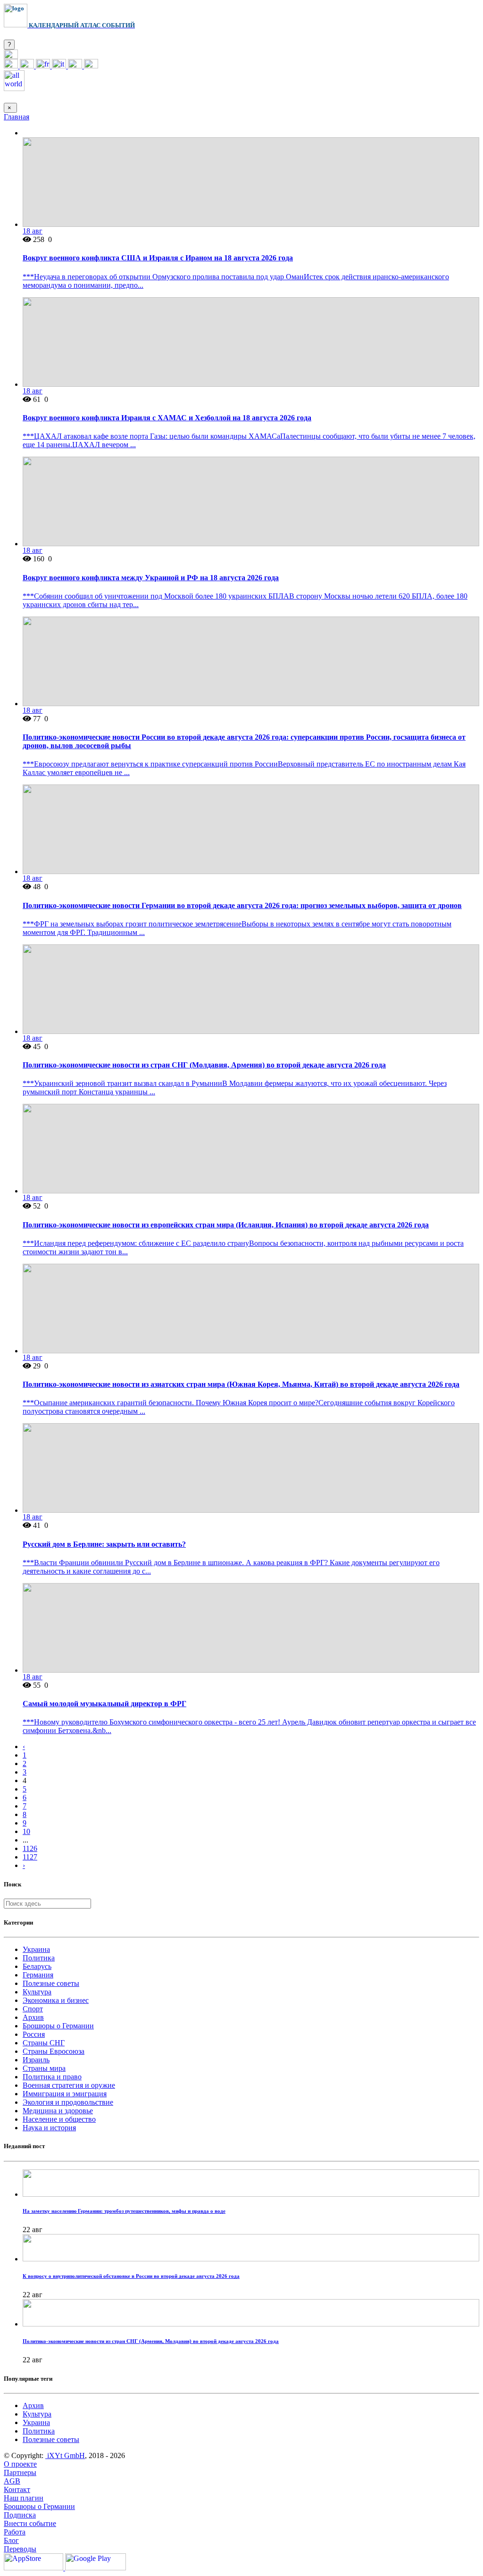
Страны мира (44, 2068)
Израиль (36, 2060)
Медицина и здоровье (58, 2111)
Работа (15, 2532)
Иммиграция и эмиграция (65, 2094)
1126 (30, 1848)
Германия (38, 1975)
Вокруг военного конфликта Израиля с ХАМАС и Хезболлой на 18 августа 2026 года (167, 418)
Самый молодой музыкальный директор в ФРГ (104, 1704)
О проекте (20, 2464)
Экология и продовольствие (68, 2102)
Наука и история (49, 2128)
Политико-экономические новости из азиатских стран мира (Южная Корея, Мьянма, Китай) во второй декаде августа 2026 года (241, 1384)
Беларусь (37, 1966)
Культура (37, 1992)
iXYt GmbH (65, 2455)
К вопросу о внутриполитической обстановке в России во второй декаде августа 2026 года (131, 2276)
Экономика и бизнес (56, 2000)
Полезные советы (51, 1983)
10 (26, 1831)
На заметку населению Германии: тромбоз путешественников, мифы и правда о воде (124, 2211)
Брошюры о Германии (58, 2026)
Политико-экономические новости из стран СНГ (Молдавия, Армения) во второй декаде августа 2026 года (204, 1065)
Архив (33, 2017)
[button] (11, 56)
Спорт (33, 2009)
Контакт (17, 2489)
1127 (30, 1857)
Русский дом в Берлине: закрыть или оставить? (104, 1544)
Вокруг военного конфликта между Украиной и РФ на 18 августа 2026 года (151, 578)
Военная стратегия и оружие (69, 2085)
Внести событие (30, 2523)
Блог (11, 2540)
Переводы (20, 2549)
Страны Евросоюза (54, 2051)
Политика (39, 1958)
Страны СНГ (44, 2043)
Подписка (20, 2515)
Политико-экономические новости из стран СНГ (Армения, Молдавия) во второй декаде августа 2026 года (151, 2341)
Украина (36, 1949)
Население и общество (59, 2119)
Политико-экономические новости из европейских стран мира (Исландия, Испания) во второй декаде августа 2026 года (226, 1225)
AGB (12, 2481)
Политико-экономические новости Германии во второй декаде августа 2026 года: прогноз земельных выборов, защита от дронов (242, 905)
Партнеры (20, 2472)
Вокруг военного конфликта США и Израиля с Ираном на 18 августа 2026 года (158, 258)
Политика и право (52, 2077)
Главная (17, 117)
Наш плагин (24, 2498)
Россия (34, 2034)
